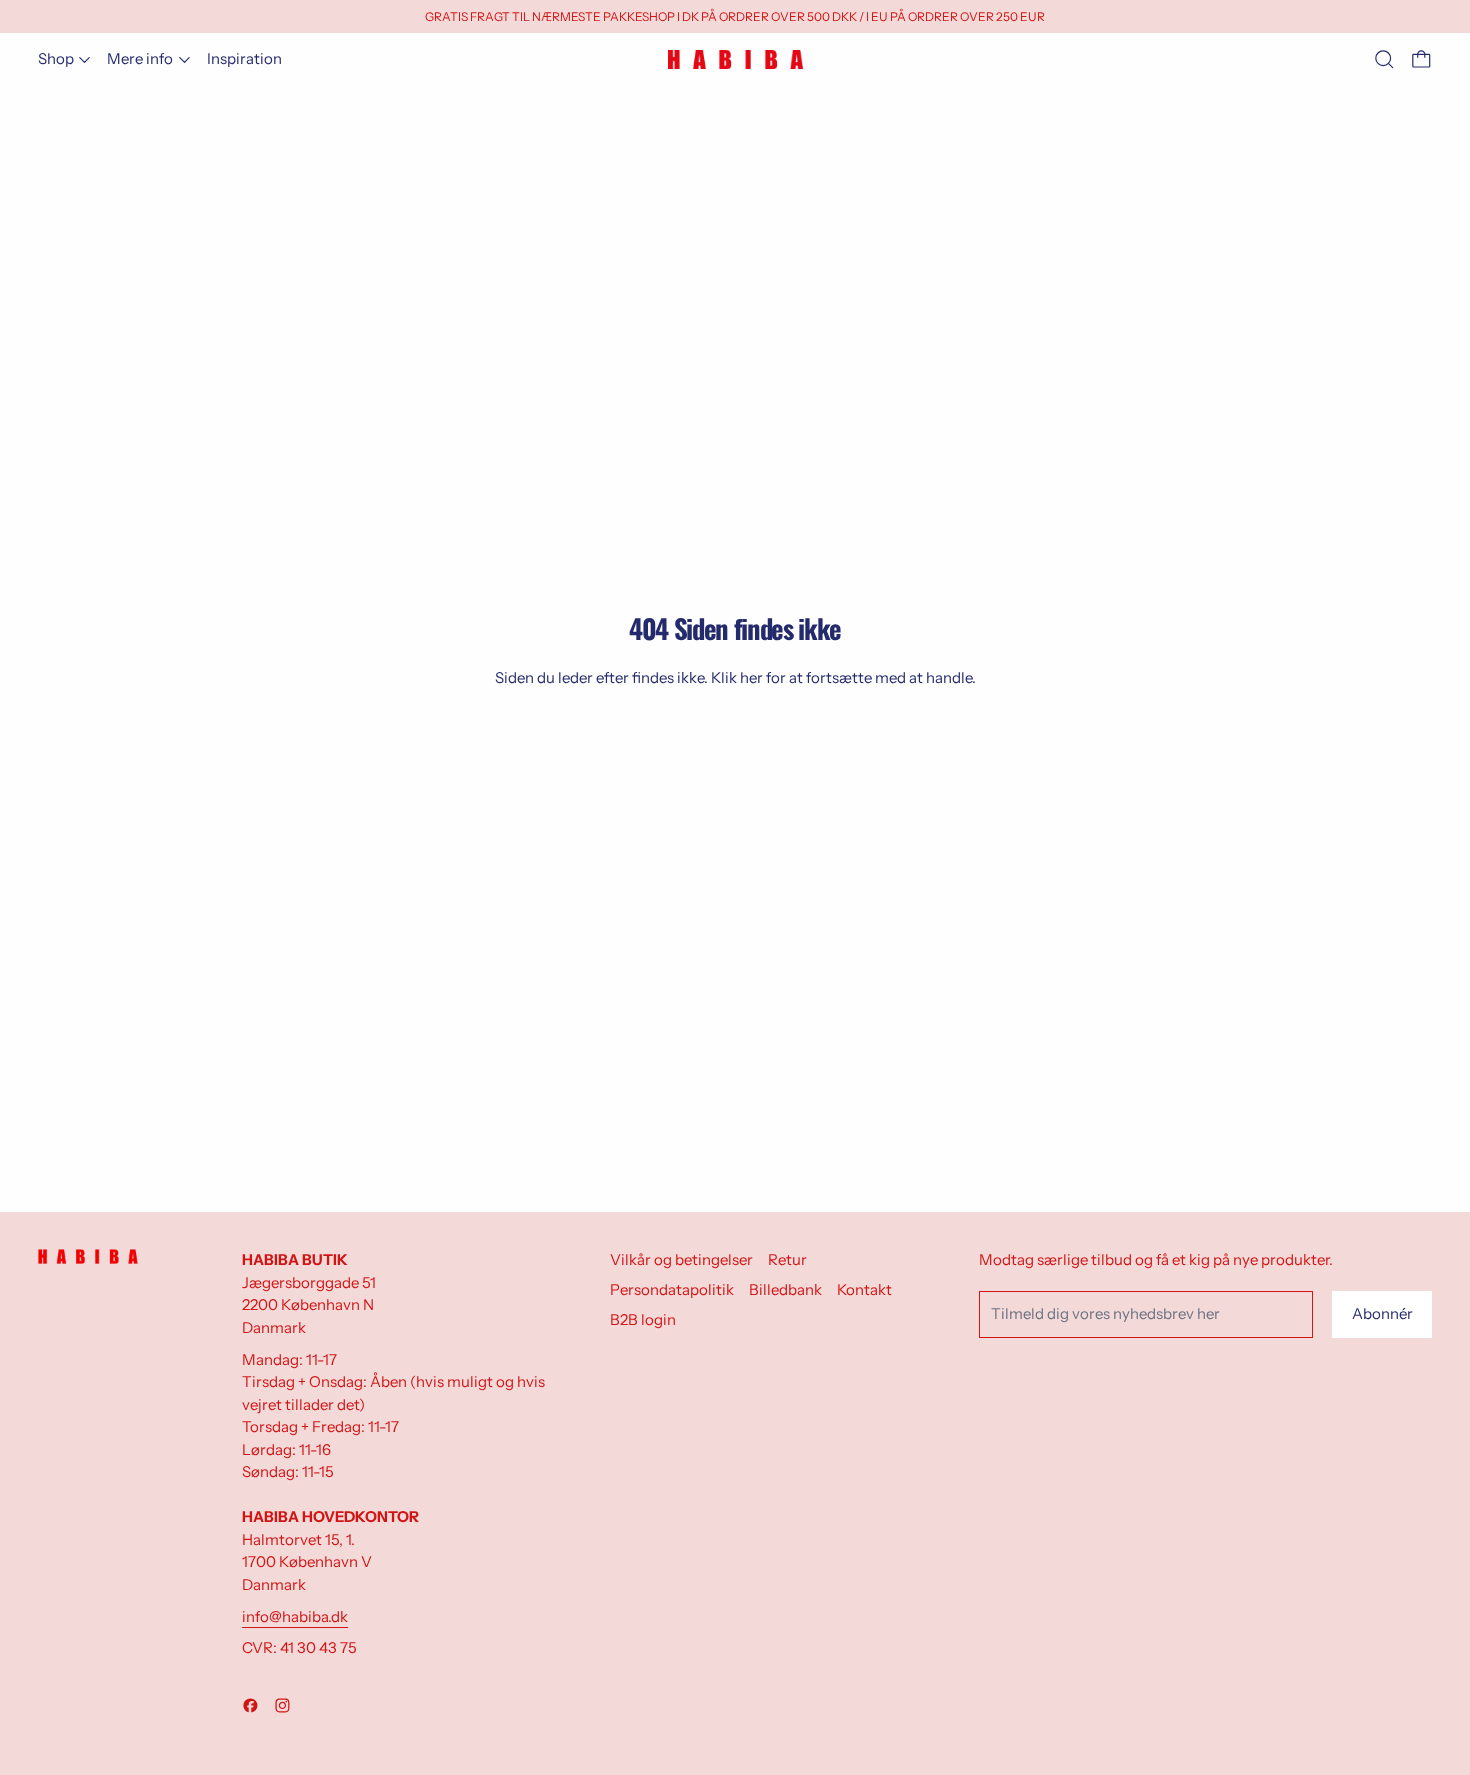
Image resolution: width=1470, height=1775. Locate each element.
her (751, 677)
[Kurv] (1421, 59)
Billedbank (785, 1289)
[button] (1384, 59)
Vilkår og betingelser (681, 1259)
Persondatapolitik (672, 1289)
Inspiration (244, 58)
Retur (787, 1259)
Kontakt (864, 1289)
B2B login (643, 1319)
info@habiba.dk (295, 1616)
